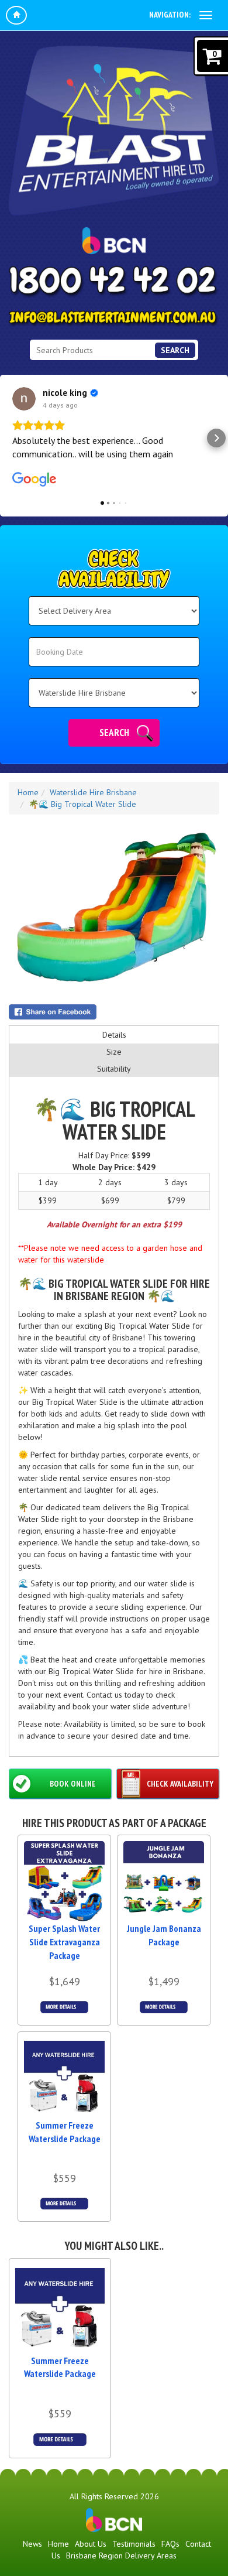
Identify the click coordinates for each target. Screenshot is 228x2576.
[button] (12, 438)
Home (28, 792)
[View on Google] (24, 399)
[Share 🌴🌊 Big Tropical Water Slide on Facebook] (114, 1012)
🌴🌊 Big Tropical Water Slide (82, 804)
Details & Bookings (65, 2007)
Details (114, 1035)
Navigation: (170, 15)
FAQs (170, 2544)
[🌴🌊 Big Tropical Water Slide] (114, 909)
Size (114, 1052)
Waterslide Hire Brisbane (93, 792)
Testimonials (134, 2544)
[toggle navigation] (206, 15)
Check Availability (180, 1784)
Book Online (73, 1784)
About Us (91, 2544)
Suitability (114, 1069)
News (32, 2544)
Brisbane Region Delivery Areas (121, 2556)
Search (175, 350)
